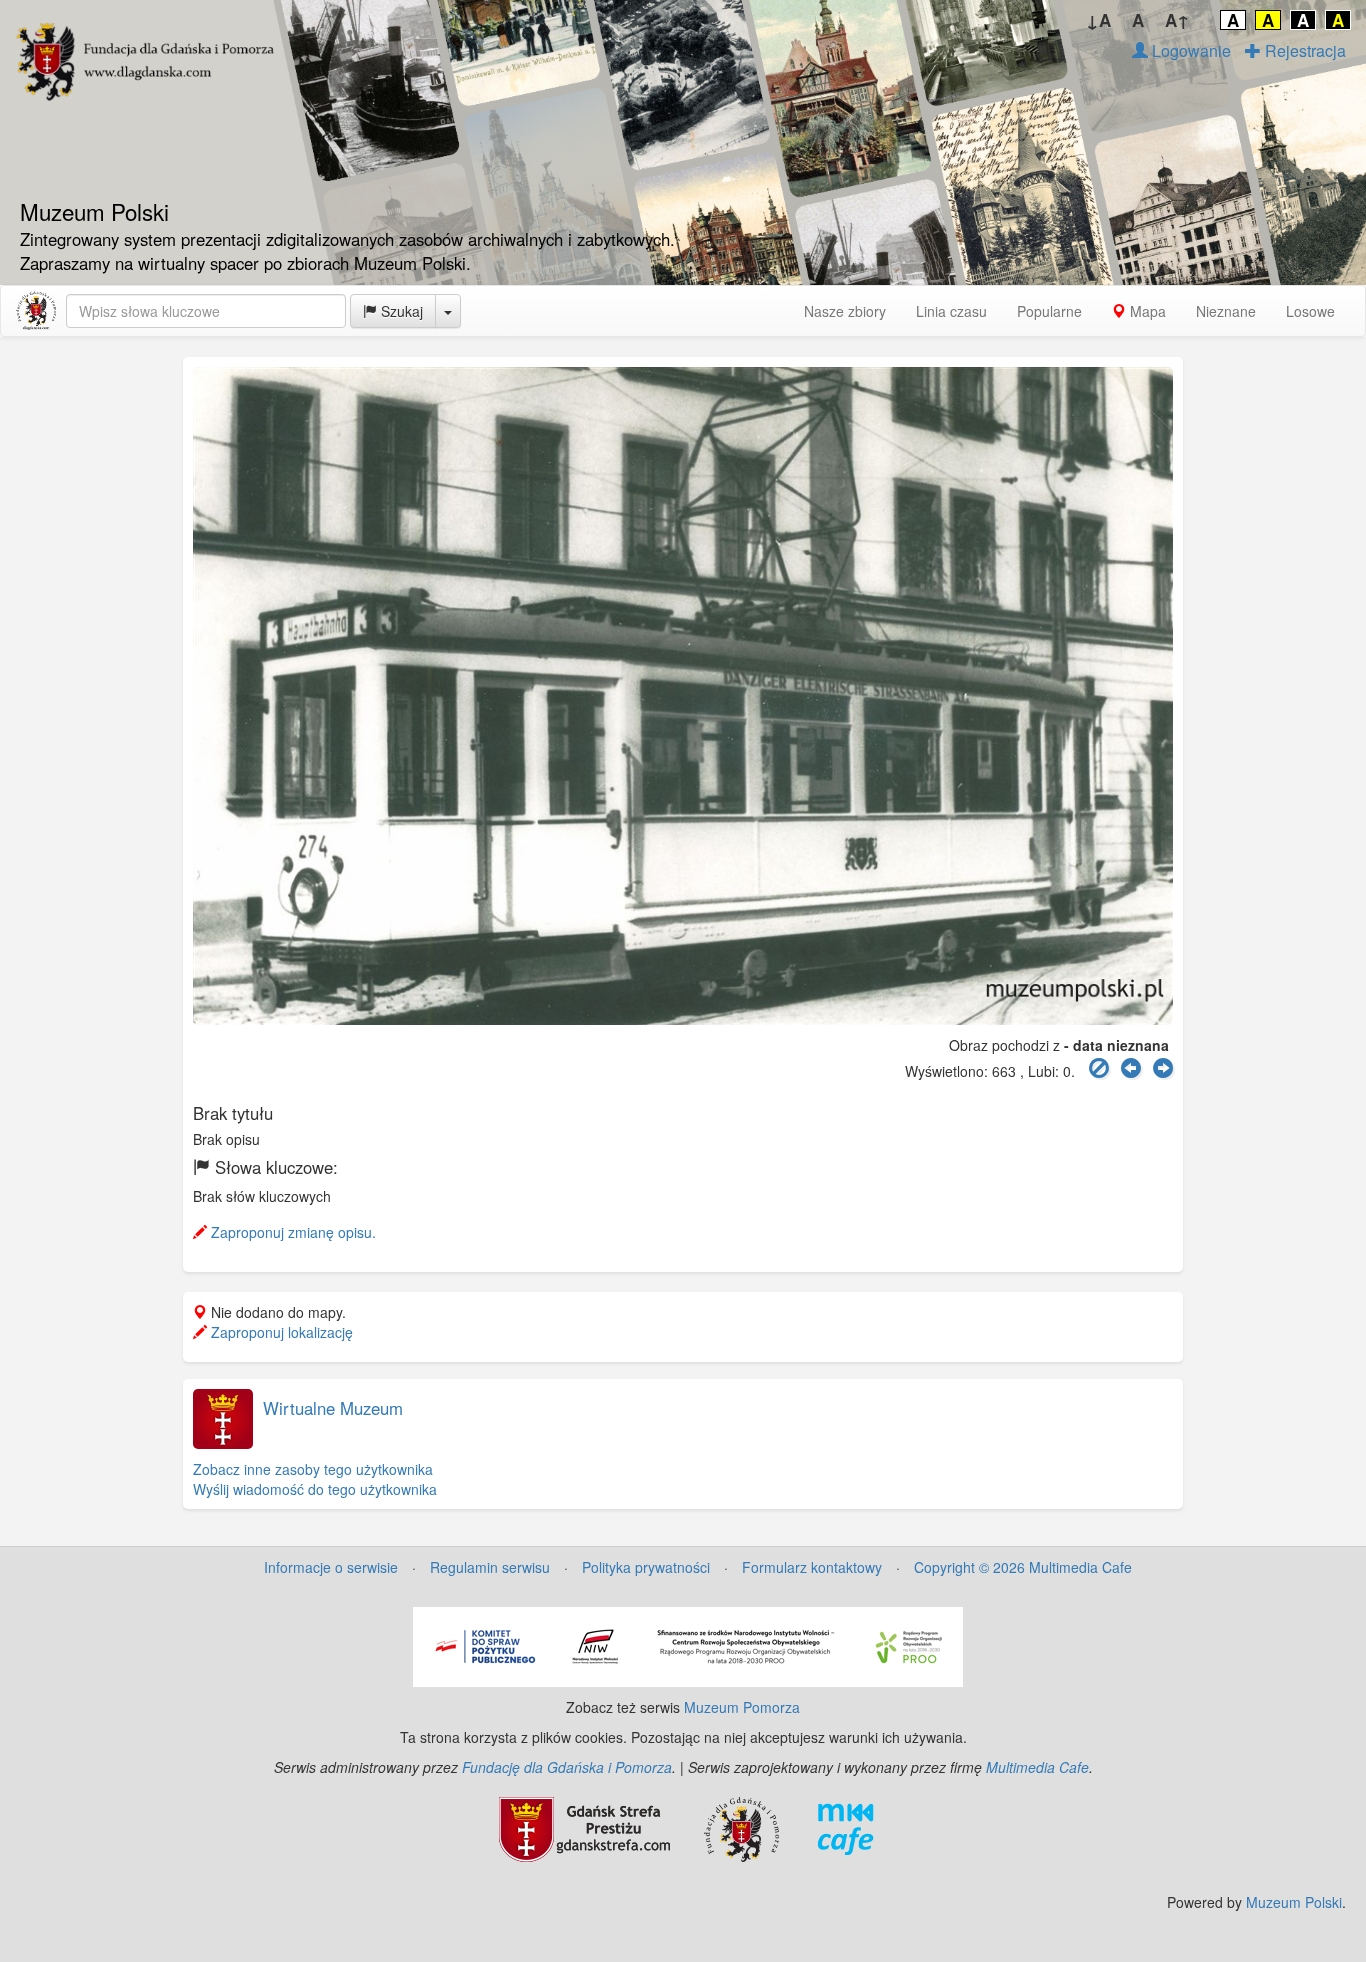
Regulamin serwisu (490, 1567)
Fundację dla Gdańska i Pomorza (567, 1767)
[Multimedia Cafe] (845, 1827)
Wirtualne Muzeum (333, 1408)
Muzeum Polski (1294, 1902)
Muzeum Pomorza (742, 1707)
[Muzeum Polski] (36, 311)
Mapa (1146, 311)
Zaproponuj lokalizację (280, 1332)
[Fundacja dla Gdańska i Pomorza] (741, 1827)
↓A (1098, 20)
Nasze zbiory (845, 311)
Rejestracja (1303, 50)
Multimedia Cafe (1037, 1767)
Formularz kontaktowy (812, 1567)
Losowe (1310, 311)
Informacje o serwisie (331, 1567)
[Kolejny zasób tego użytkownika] (1163, 1068)
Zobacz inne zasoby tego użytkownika (313, 1469)
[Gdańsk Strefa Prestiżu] (584, 1827)
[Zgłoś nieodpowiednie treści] (1099, 1068)
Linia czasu (951, 311)
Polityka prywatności (646, 1567)
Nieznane (1226, 311)
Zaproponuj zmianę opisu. (291, 1232)
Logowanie (1189, 50)
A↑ (1177, 20)
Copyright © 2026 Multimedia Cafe (1023, 1567)
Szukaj (400, 311)
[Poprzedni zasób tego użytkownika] (1131, 1068)
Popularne (1049, 311)
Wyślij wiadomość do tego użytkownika (315, 1489)
